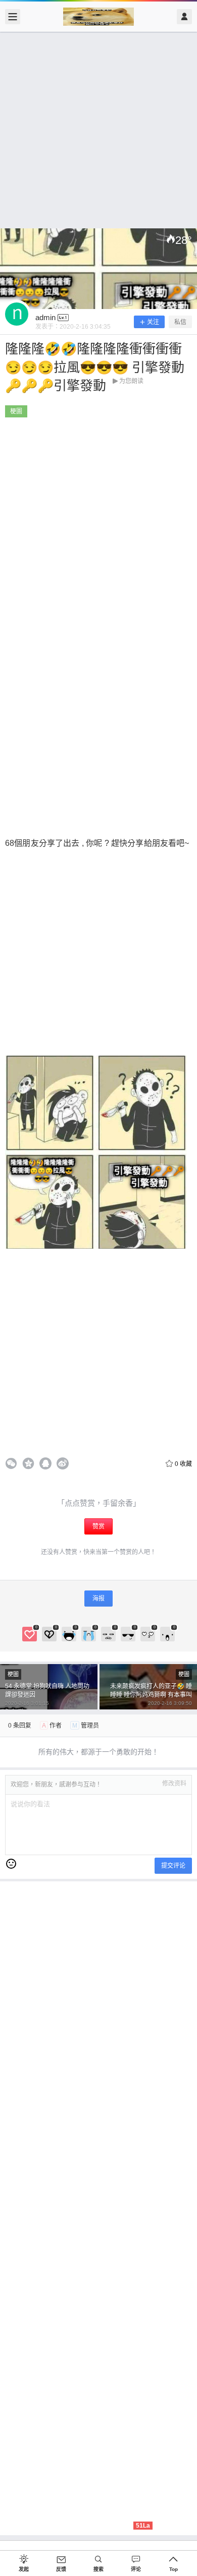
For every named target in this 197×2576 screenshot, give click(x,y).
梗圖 (16, 411)
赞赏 (98, 1526)
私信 (180, 322)
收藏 (183, 1464)
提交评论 (173, 1866)
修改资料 (174, 1784)
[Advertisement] (98, 130)
